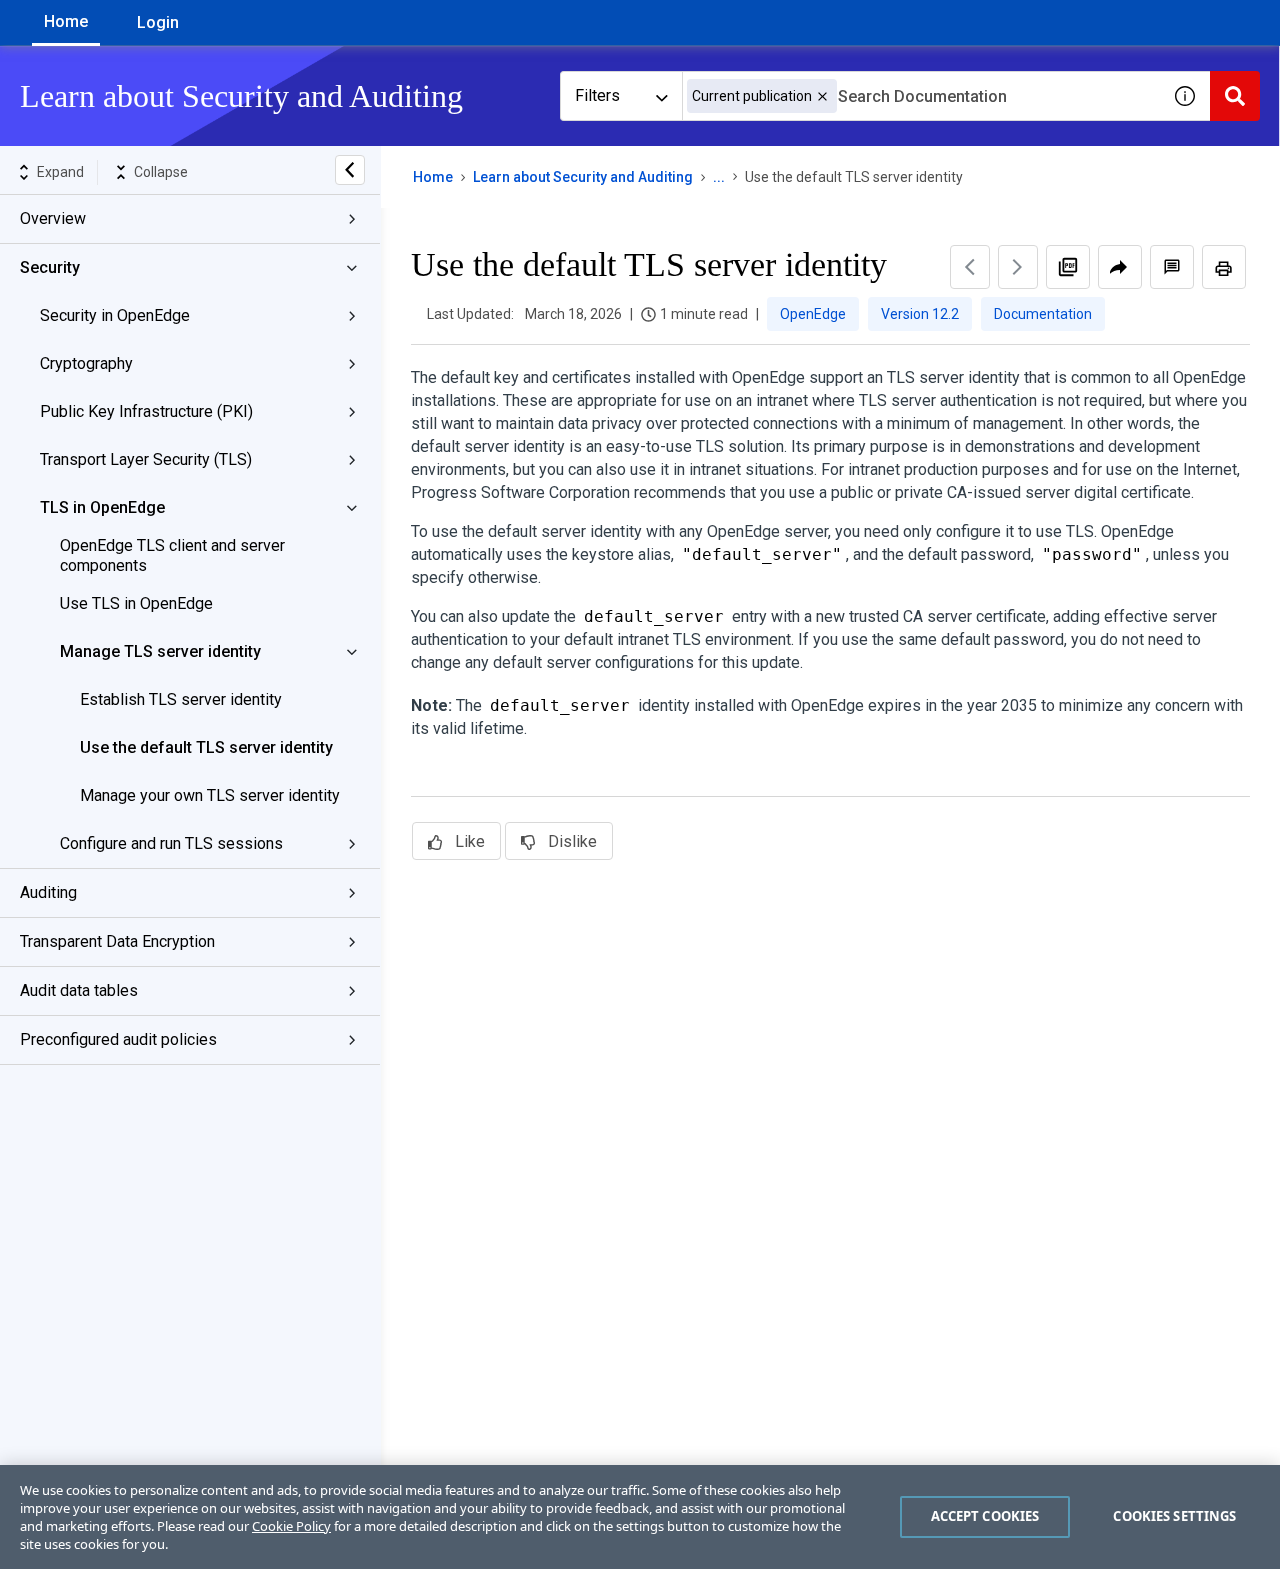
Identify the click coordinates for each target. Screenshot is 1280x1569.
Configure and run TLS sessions (171, 843)
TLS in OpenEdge (102, 507)
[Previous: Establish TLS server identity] (970, 267)
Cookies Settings (1174, 1516)
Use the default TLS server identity (206, 747)
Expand (60, 172)
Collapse (161, 172)
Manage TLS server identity (160, 651)
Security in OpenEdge (115, 315)
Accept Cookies (985, 1516)
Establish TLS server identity (181, 699)
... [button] (719, 177)
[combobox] (921, 96)
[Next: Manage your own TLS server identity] (1018, 267)
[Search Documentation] (1235, 96)
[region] (640, 1517)
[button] (822, 96)
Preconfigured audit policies (118, 1039)
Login (158, 22)
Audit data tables (79, 990)
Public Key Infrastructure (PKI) (146, 411)
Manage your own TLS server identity (210, 795)
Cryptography (86, 363)
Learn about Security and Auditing (583, 177)
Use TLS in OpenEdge (136, 603)
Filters (597, 95)
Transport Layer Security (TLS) (146, 459)
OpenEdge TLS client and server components (172, 555)
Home (66, 21)
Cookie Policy (291, 1526)
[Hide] (350, 170)
